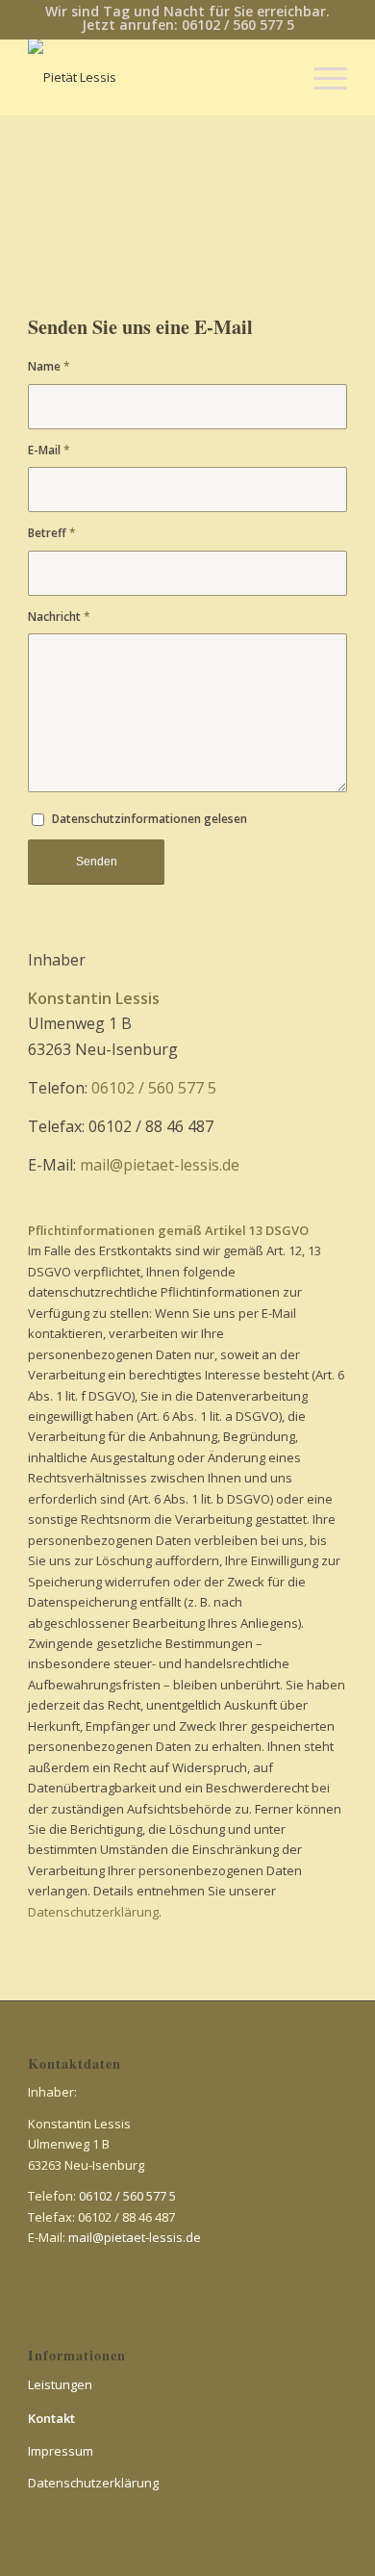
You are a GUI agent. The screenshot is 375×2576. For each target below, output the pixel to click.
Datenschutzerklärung (93, 1912)
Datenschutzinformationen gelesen (150, 819)
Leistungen (60, 2384)
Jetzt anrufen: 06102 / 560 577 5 (188, 25)
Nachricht (59, 617)
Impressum (61, 2451)
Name (49, 366)
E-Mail (49, 450)
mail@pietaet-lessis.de (160, 1165)
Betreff (52, 533)
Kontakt (51, 2418)
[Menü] (321, 77)
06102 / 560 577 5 (154, 1088)
